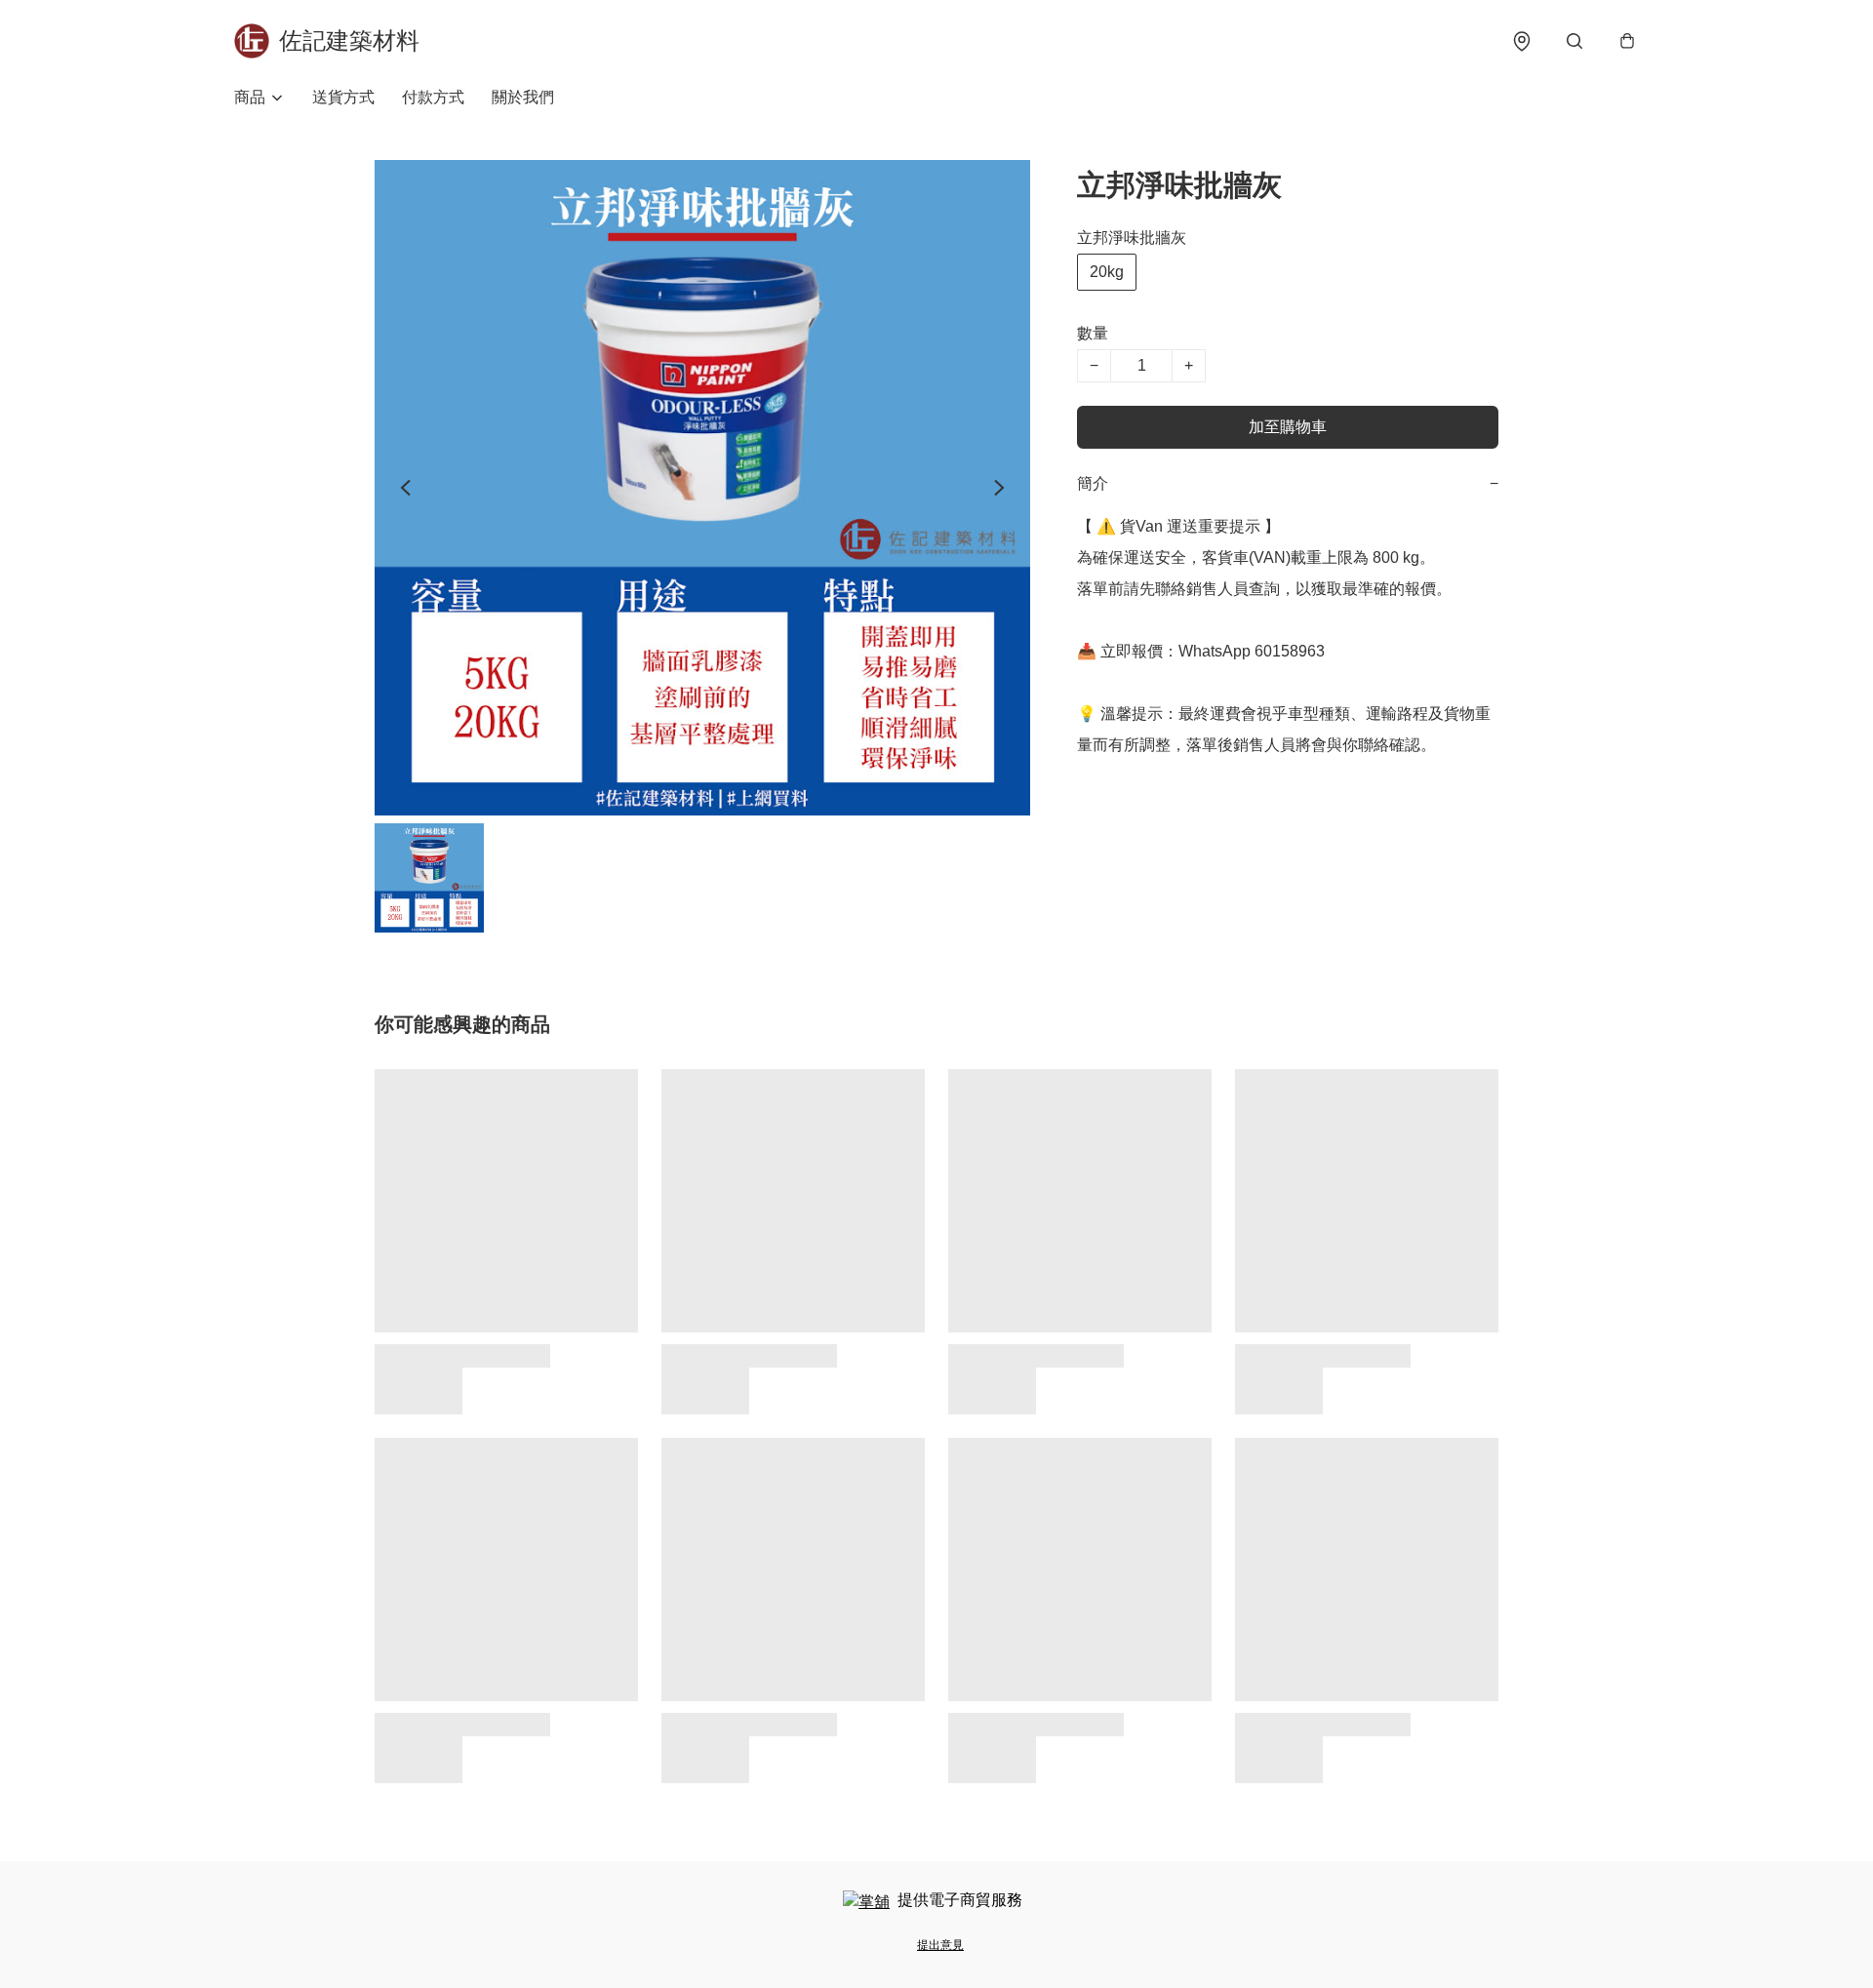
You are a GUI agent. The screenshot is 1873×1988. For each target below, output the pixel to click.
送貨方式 (343, 97)
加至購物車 (1288, 427)
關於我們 (523, 97)
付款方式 (433, 97)
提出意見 (940, 1945)
